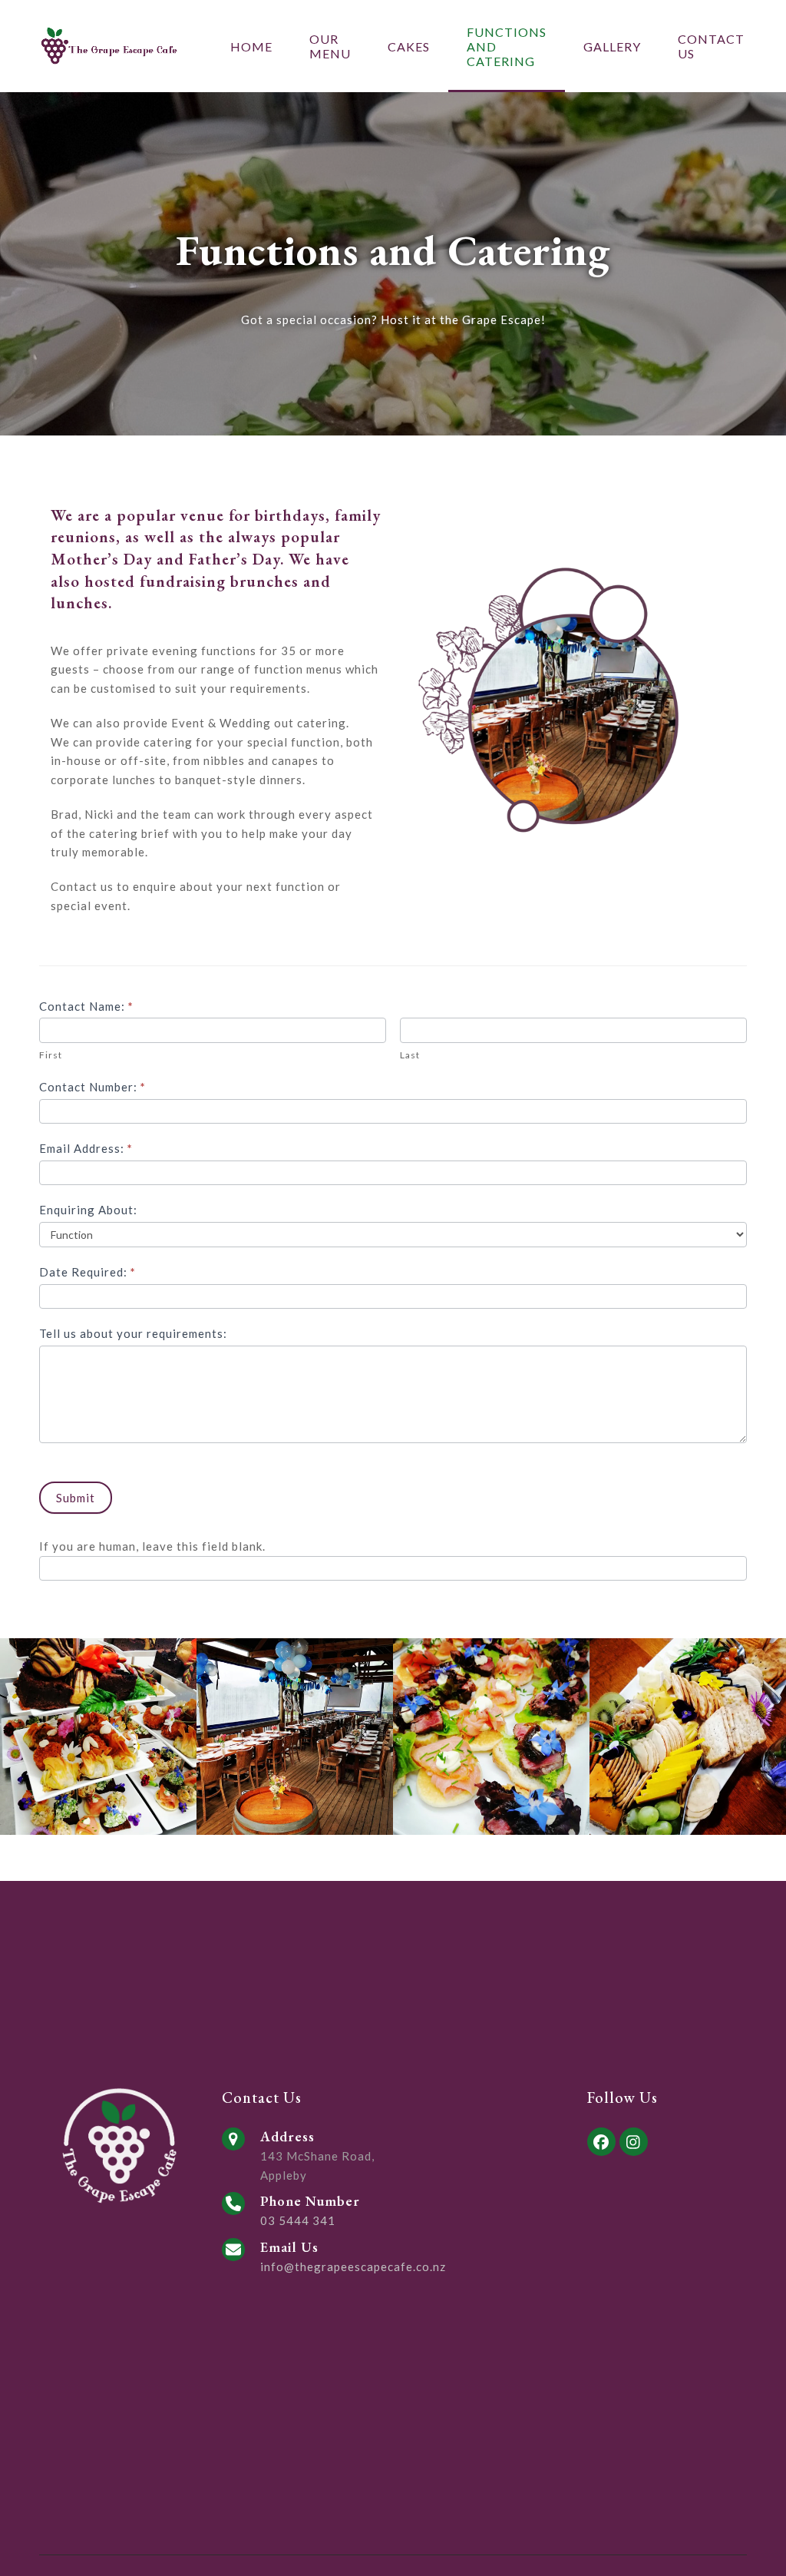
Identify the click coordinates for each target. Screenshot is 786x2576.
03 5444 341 (298, 2220)
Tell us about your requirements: (133, 1333)
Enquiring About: (88, 1210)
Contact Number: (92, 1087)
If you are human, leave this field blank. (152, 1546)
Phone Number (310, 2201)
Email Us (289, 2247)
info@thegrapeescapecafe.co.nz (353, 2266)
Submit (76, 1498)
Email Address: (86, 1148)
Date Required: (88, 1272)
